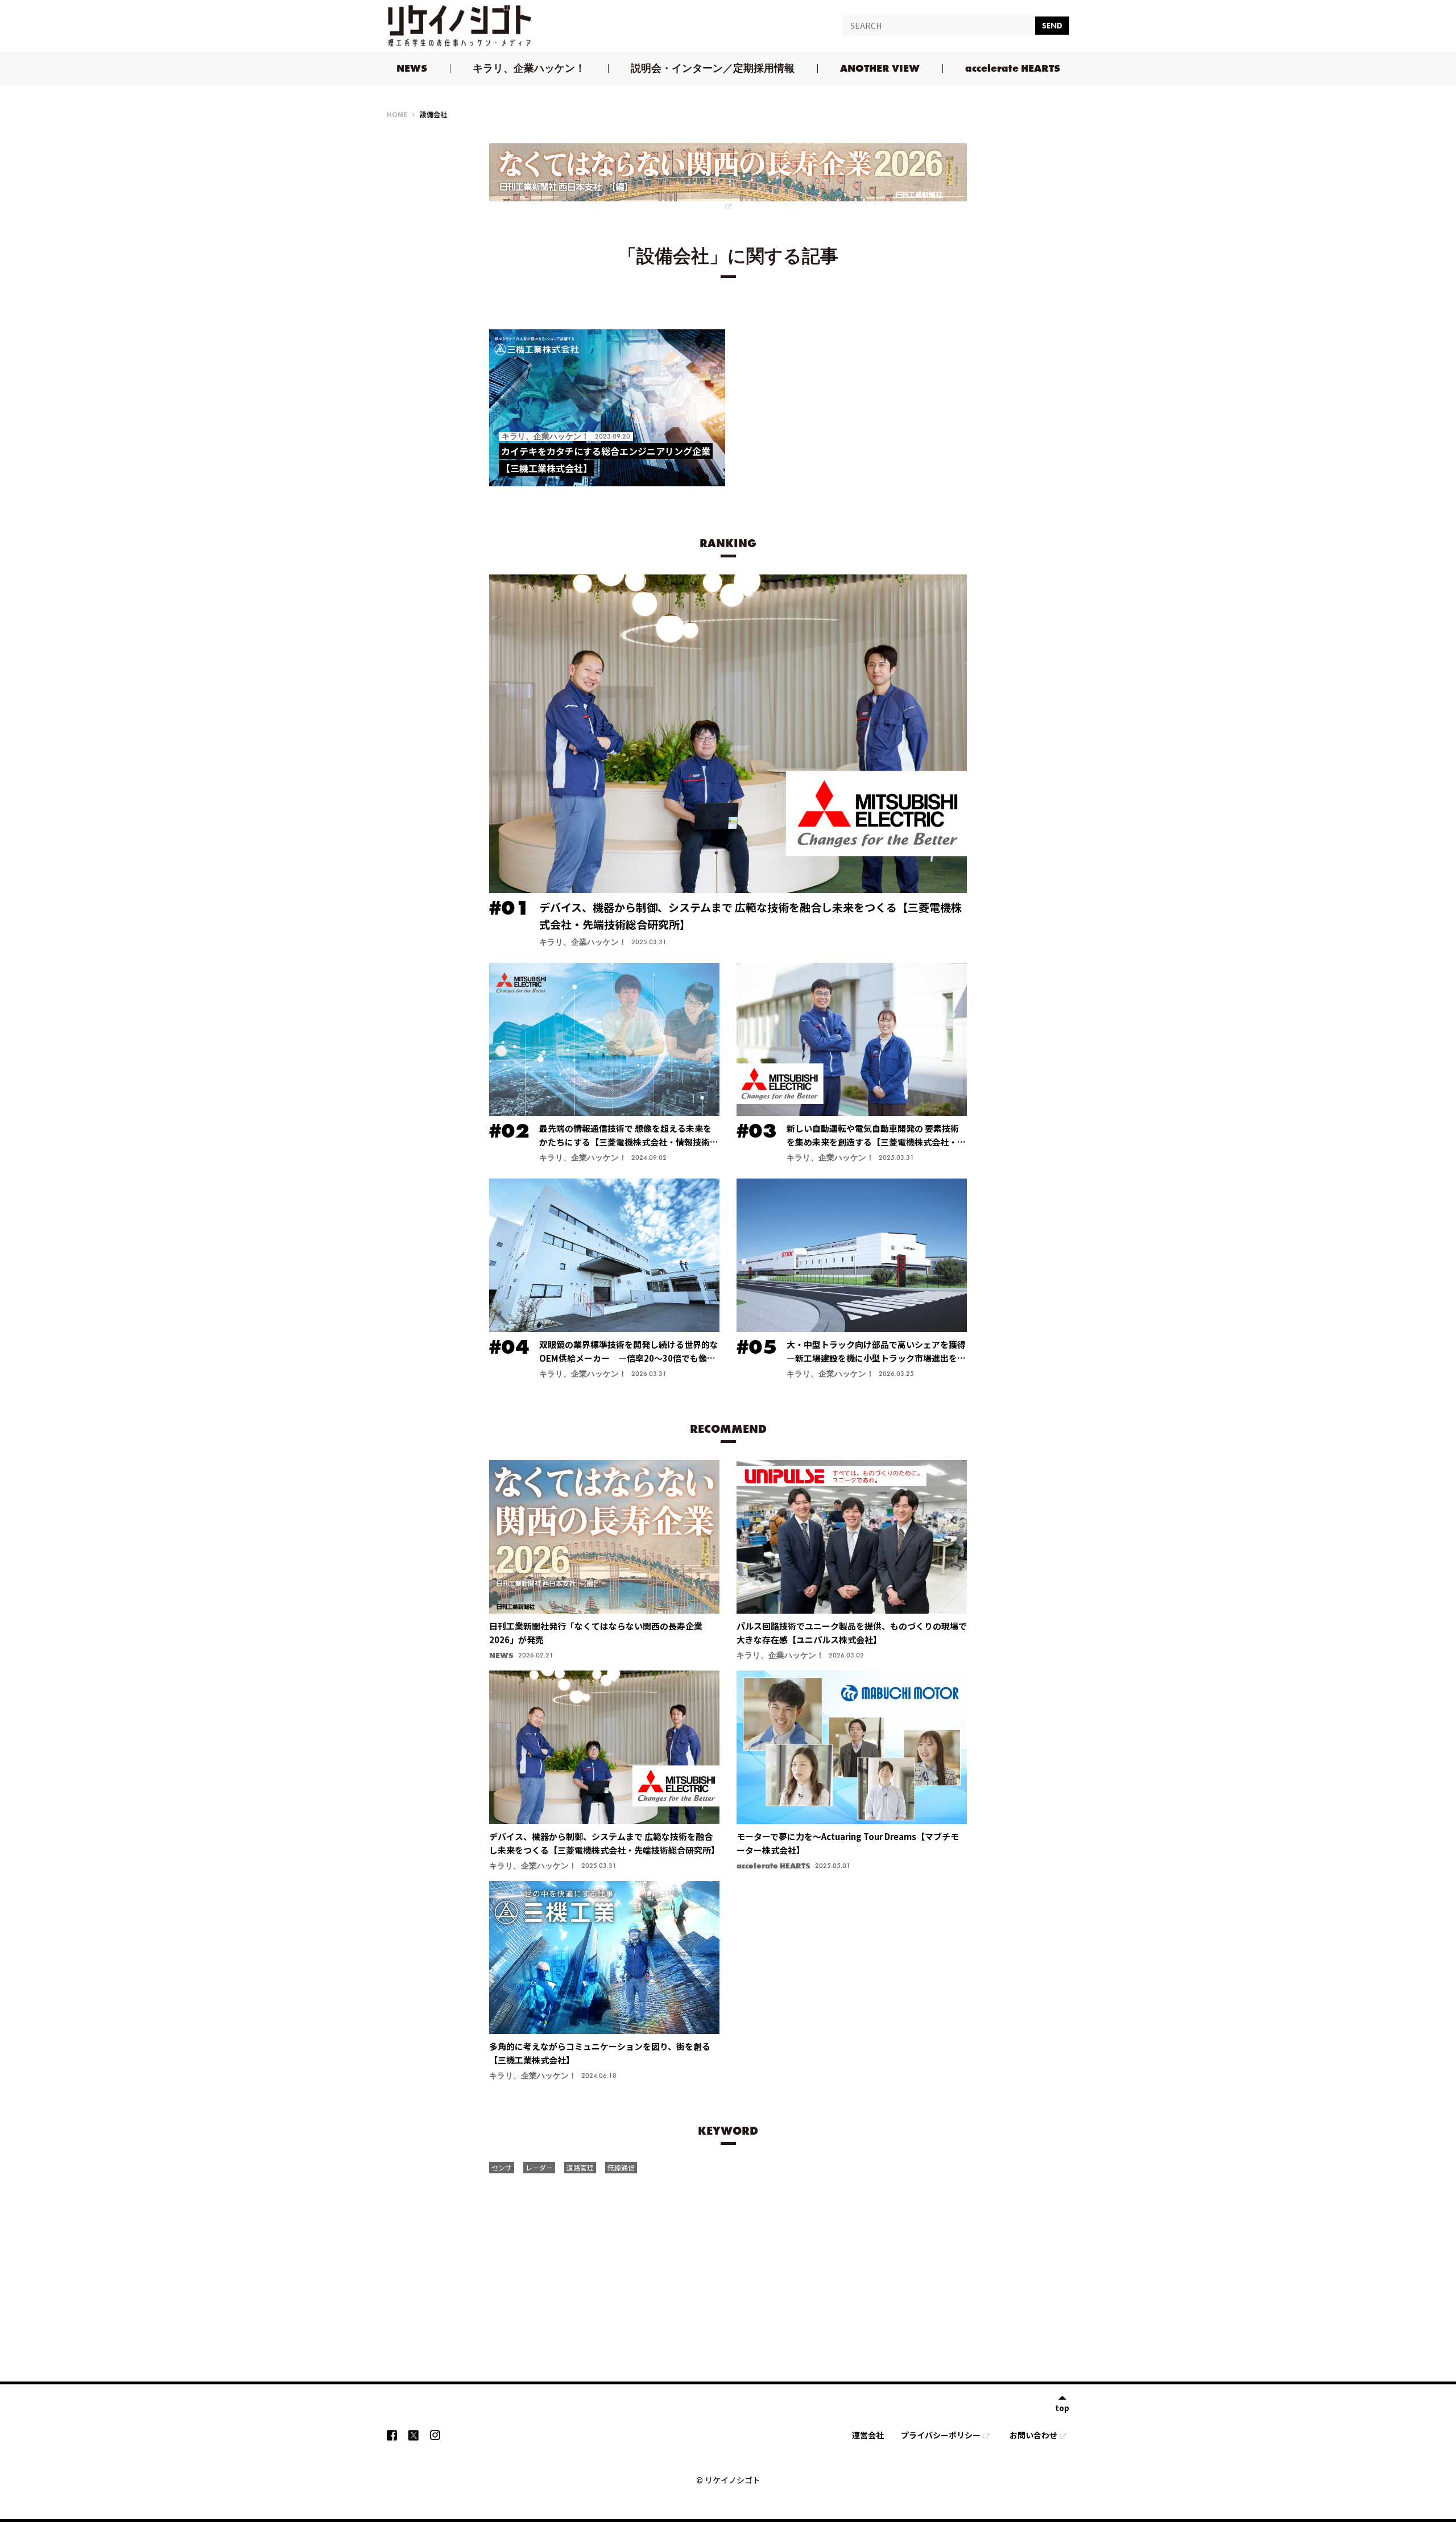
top (1062, 2407)
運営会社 (868, 2435)
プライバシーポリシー (941, 2435)
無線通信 (621, 2167)
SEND (1052, 26)
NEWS (412, 68)
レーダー (539, 2167)
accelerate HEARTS (1013, 68)
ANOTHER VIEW (880, 68)
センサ (502, 2167)
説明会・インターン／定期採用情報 (713, 68)
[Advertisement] (728, 2264)
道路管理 (580, 2167)
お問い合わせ (1033, 2435)
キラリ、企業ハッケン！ (529, 68)
